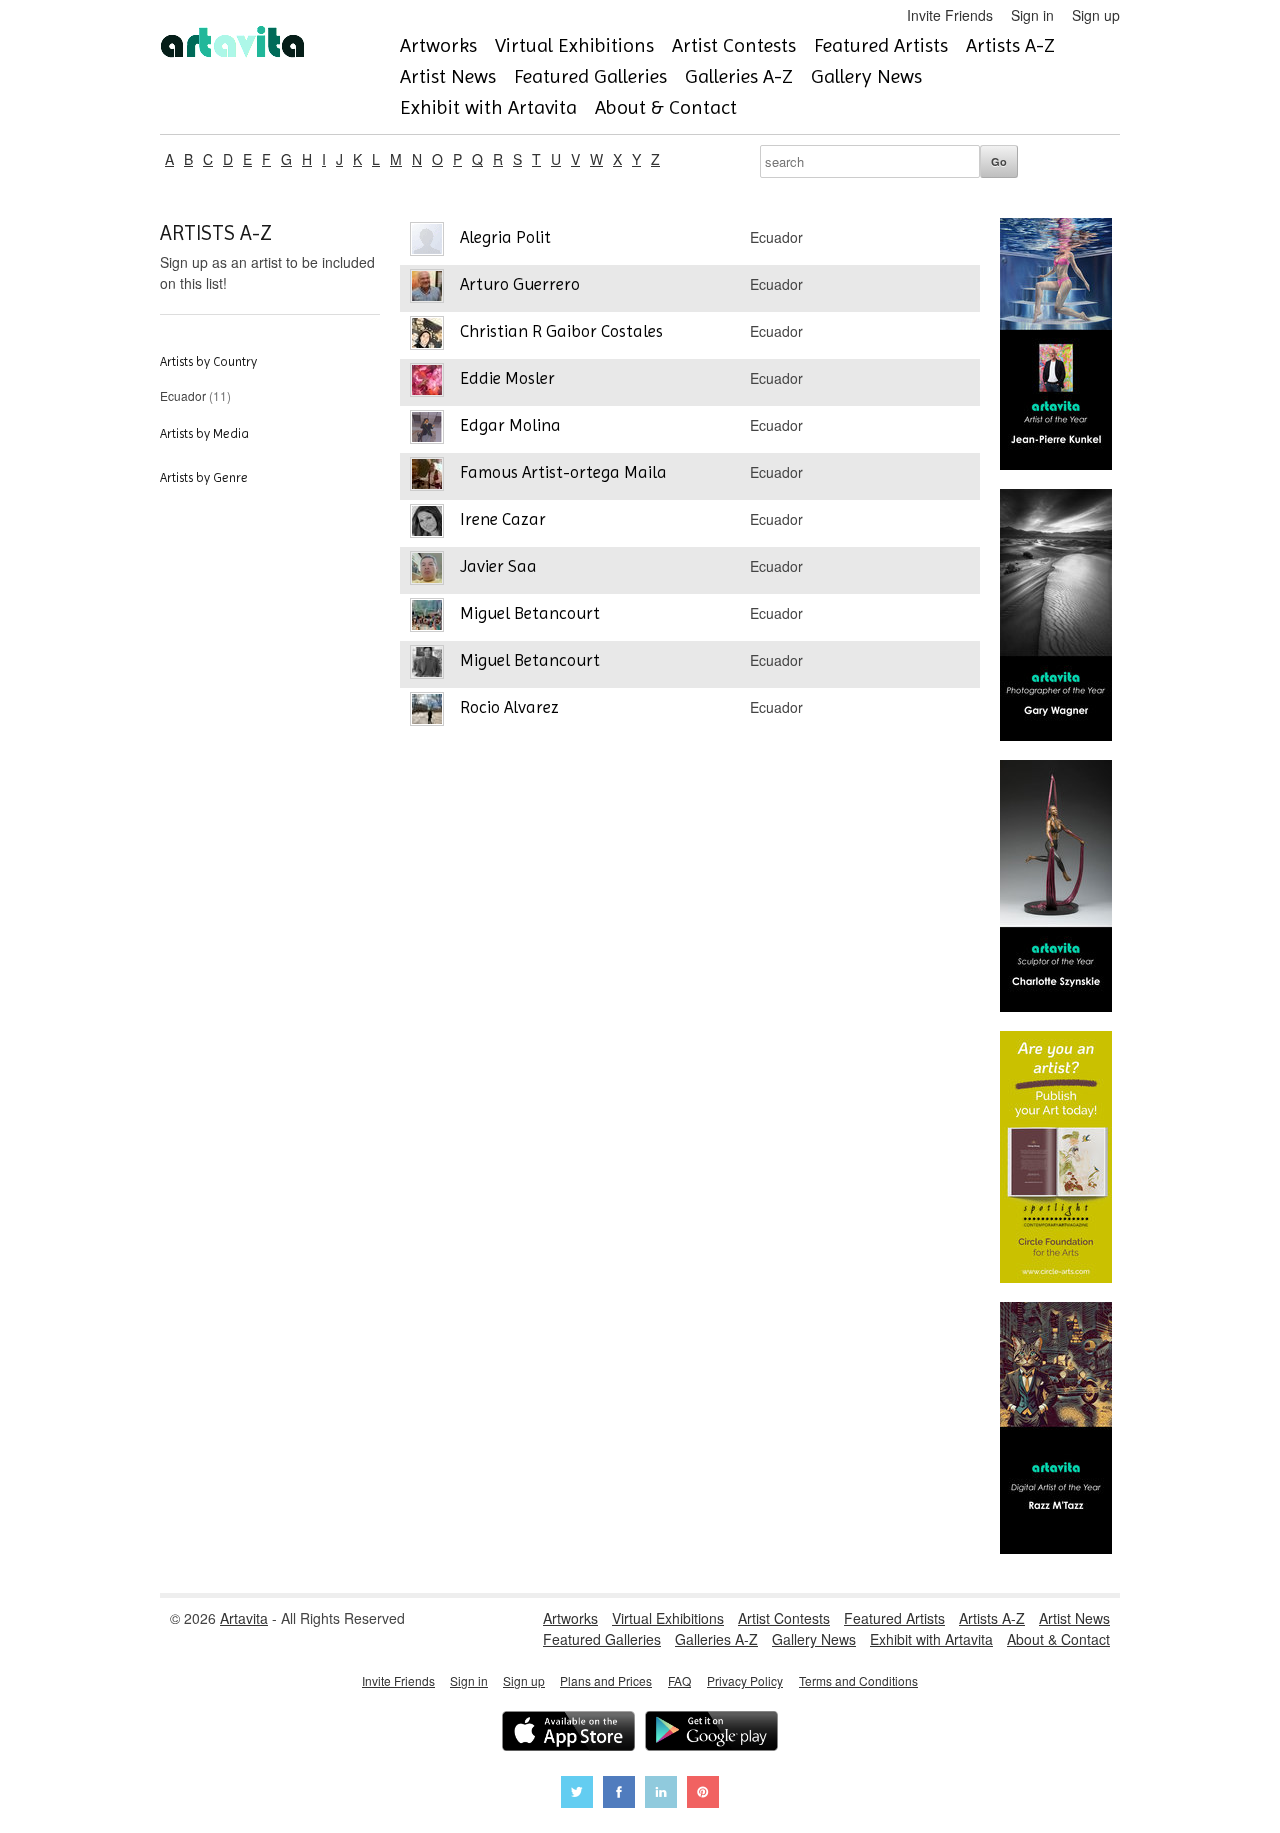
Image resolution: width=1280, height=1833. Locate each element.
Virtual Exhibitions (574, 45)
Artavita (244, 1618)
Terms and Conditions (858, 1680)
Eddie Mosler (507, 378)
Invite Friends (950, 15)
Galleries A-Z (739, 76)
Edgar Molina (510, 425)
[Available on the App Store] (568, 1733)
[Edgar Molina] (427, 429)
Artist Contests (734, 45)
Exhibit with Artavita (488, 107)
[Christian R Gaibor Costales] (427, 335)
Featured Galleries (590, 76)
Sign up (1096, 15)
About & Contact (666, 107)
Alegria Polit (505, 237)
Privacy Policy (745, 1680)
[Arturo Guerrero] (427, 288)
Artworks (438, 45)
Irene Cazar (503, 519)
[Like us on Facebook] (619, 1794)
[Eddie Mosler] (427, 382)
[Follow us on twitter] (577, 1794)
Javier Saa (498, 566)
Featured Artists (881, 45)
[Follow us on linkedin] (661, 1794)
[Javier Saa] (427, 570)
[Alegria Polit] (427, 241)
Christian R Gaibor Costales (561, 331)
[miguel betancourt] (427, 664)
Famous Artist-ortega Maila (563, 472)
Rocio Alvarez (509, 707)
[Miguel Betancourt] (427, 617)
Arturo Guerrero (520, 284)
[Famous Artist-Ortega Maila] (427, 476)
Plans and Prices (606, 1680)
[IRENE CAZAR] (427, 523)
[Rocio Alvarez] (427, 711)
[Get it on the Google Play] (711, 1733)
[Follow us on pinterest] (703, 1794)
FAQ (679, 1680)
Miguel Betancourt (530, 613)
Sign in (1032, 15)
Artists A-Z (1010, 45)
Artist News (448, 76)
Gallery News (866, 76)
